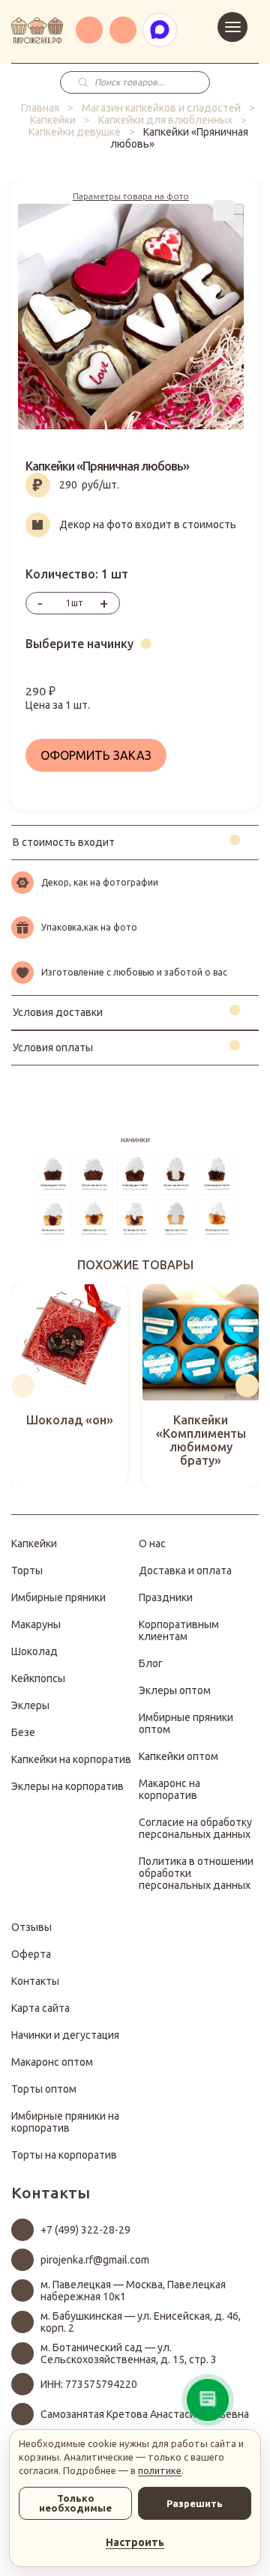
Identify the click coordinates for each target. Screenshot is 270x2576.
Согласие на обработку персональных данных (195, 1828)
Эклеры (30, 1705)
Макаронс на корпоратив (169, 1789)
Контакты (35, 1981)
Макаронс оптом (52, 2062)
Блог (151, 1663)
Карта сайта (40, 2008)
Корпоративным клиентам (179, 1630)
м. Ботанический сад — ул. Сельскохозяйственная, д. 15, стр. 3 (129, 2353)
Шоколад (34, 1651)
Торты (27, 1570)
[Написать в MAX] (160, 30)
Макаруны (36, 1624)
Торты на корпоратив (64, 2155)
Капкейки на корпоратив (71, 1759)
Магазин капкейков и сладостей (161, 108)
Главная (40, 108)
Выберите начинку (79, 644)
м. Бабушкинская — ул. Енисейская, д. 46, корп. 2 (141, 2322)
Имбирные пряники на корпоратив (65, 2122)
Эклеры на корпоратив (67, 1786)
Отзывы (31, 1927)
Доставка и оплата (185, 1570)
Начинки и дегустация (65, 2035)
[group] (69, 1386)
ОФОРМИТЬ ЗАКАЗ (96, 755)
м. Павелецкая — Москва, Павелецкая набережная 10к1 (133, 2291)
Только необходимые (75, 2503)
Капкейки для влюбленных (165, 120)
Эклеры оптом (175, 1690)
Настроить (135, 2542)
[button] (23, 1386)
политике (160, 2470)
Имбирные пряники (58, 1597)
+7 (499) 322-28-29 (85, 2230)
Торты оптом (44, 2089)
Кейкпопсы (38, 1678)
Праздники (166, 1597)
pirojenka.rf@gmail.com (95, 2260)
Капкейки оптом (178, 1756)
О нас (152, 1544)
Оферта (31, 1954)
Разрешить (195, 2503)
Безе (23, 1732)
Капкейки (53, 120)
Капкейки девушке (75, 132)
